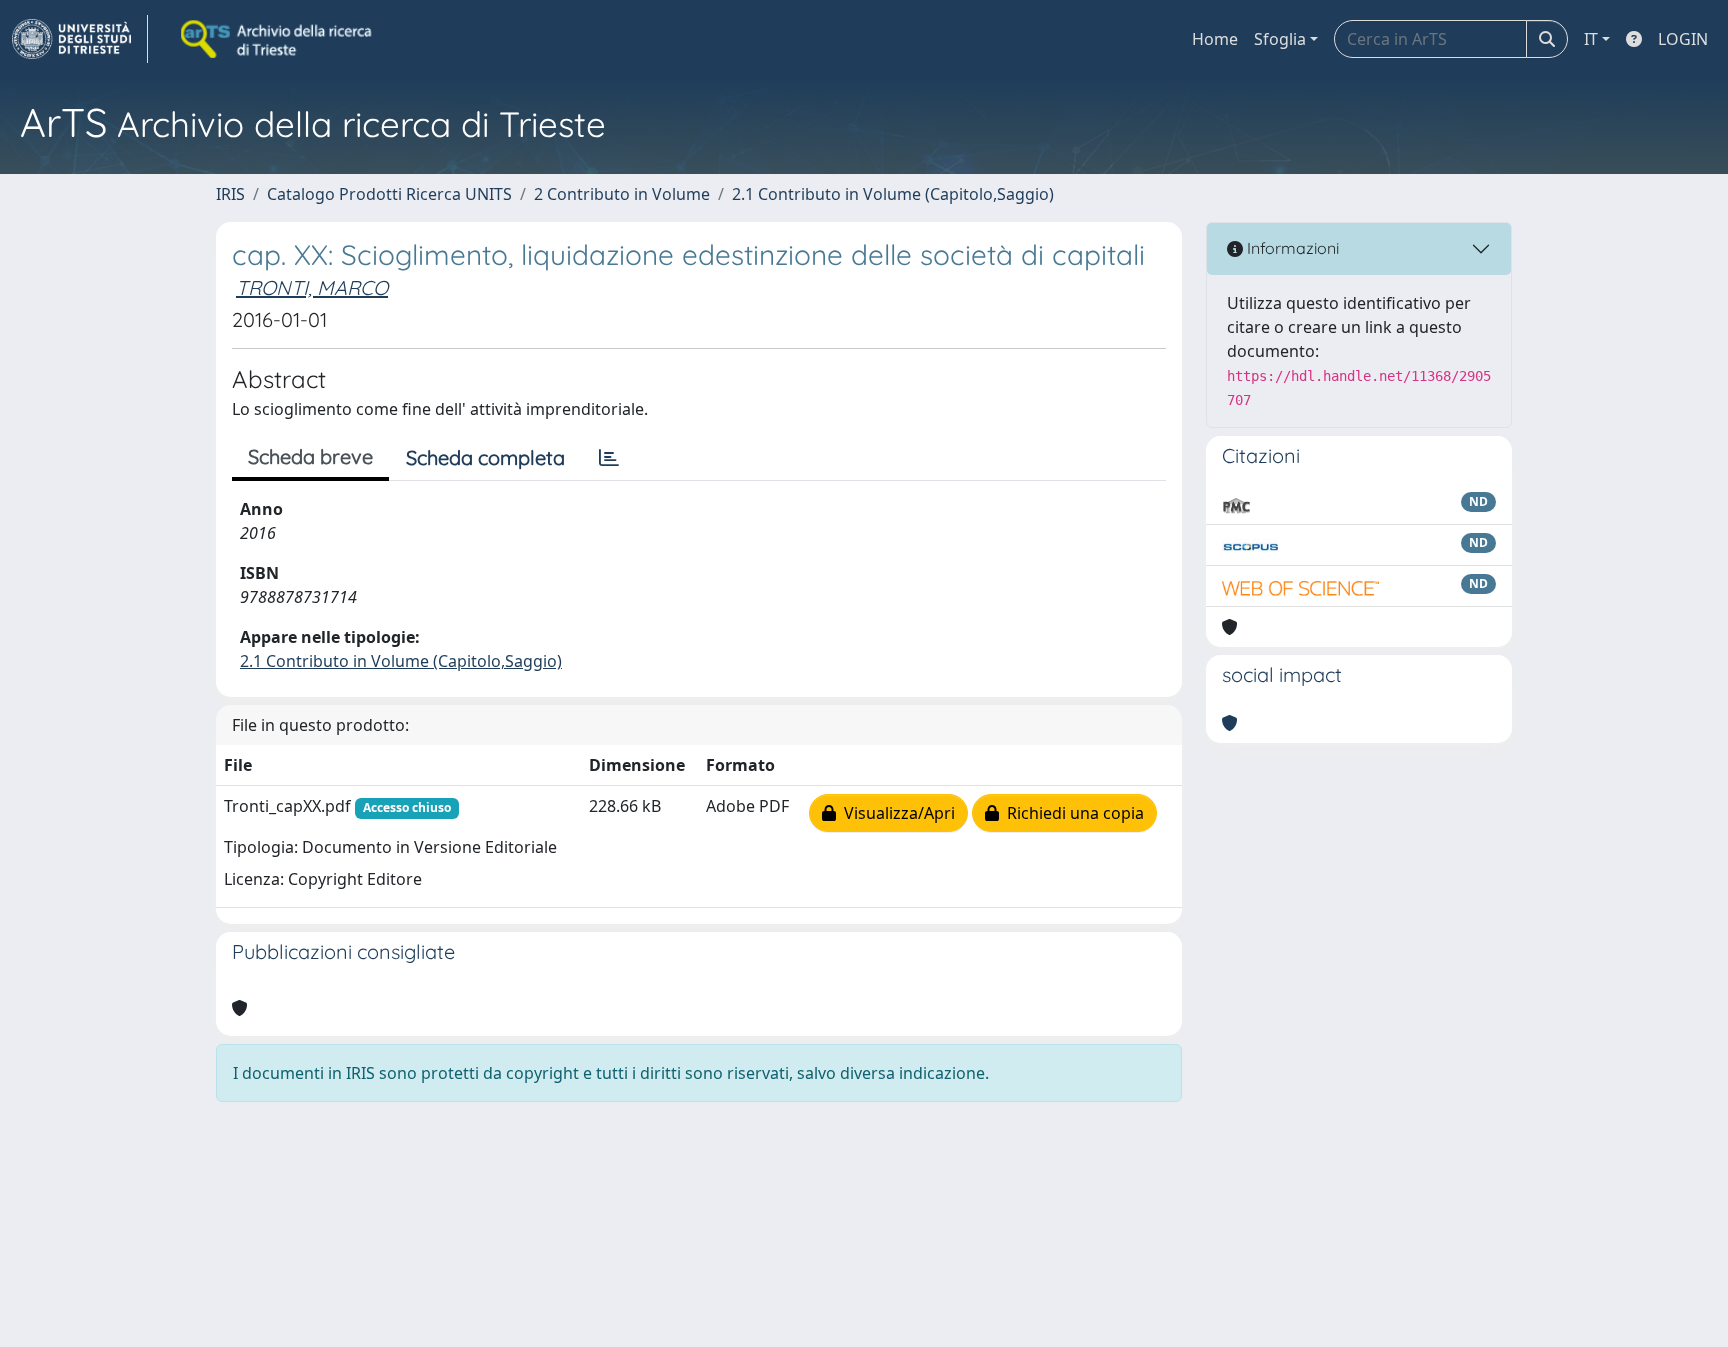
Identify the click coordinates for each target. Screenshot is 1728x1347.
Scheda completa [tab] (485, 457)
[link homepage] (80, 39)
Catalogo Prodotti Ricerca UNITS (389, 194)
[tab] (609, 458)
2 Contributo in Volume (622, 194)
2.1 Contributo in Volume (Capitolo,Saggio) (893, 194)
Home (1215, 39)
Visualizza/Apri (895, 813)
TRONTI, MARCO (312, 287)
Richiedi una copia (1071, 813)
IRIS (230, 194)
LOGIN (1683, 39)
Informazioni (1291, 248)
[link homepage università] (278, 39)
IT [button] (1591, 39)
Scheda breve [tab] (310, 456)
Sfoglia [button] (1280, 39)
